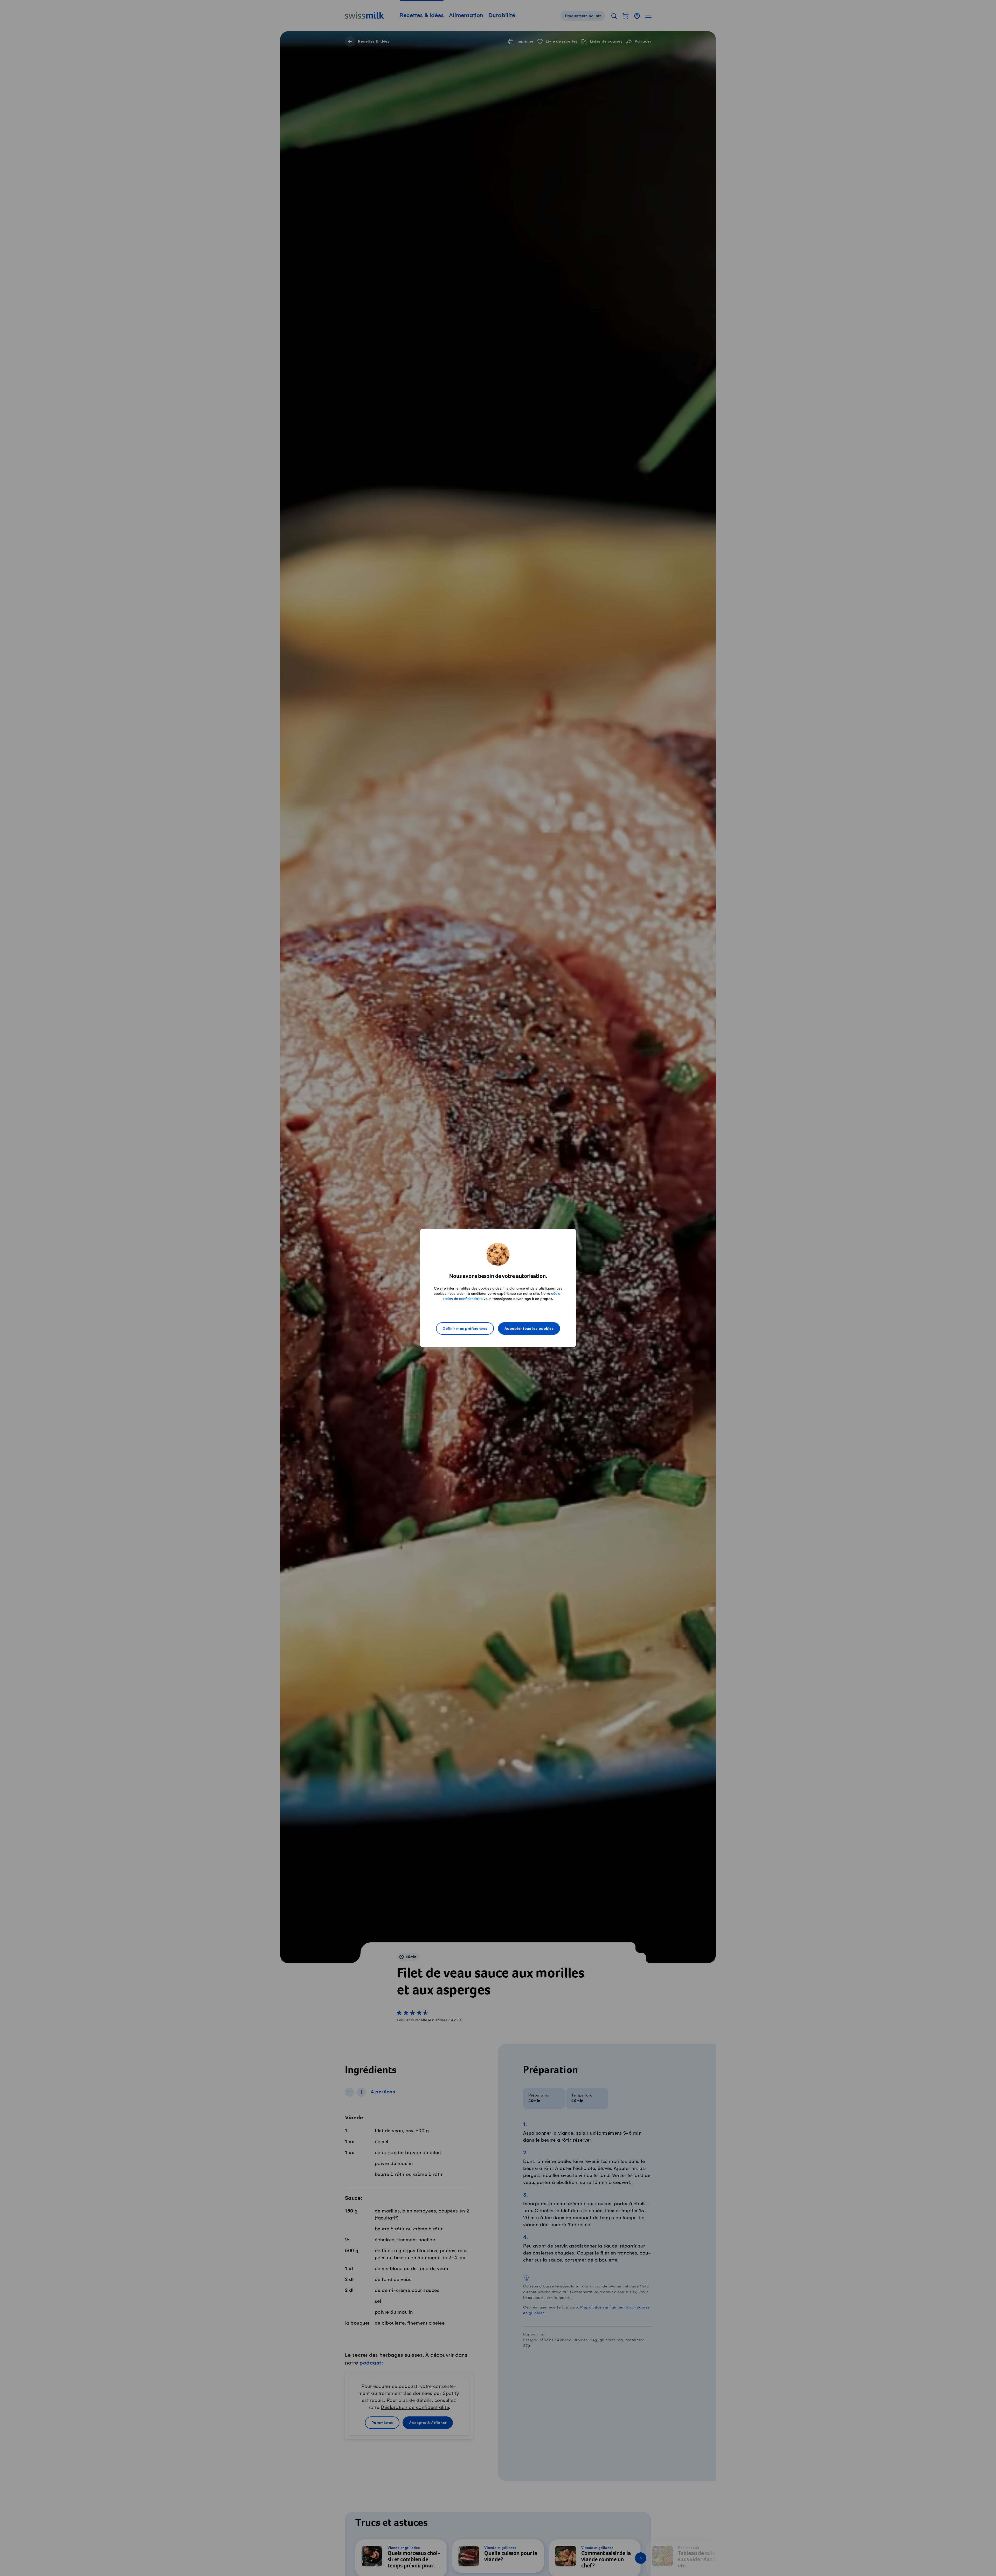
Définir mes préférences (465, 1329)
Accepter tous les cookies (529, 1329)
